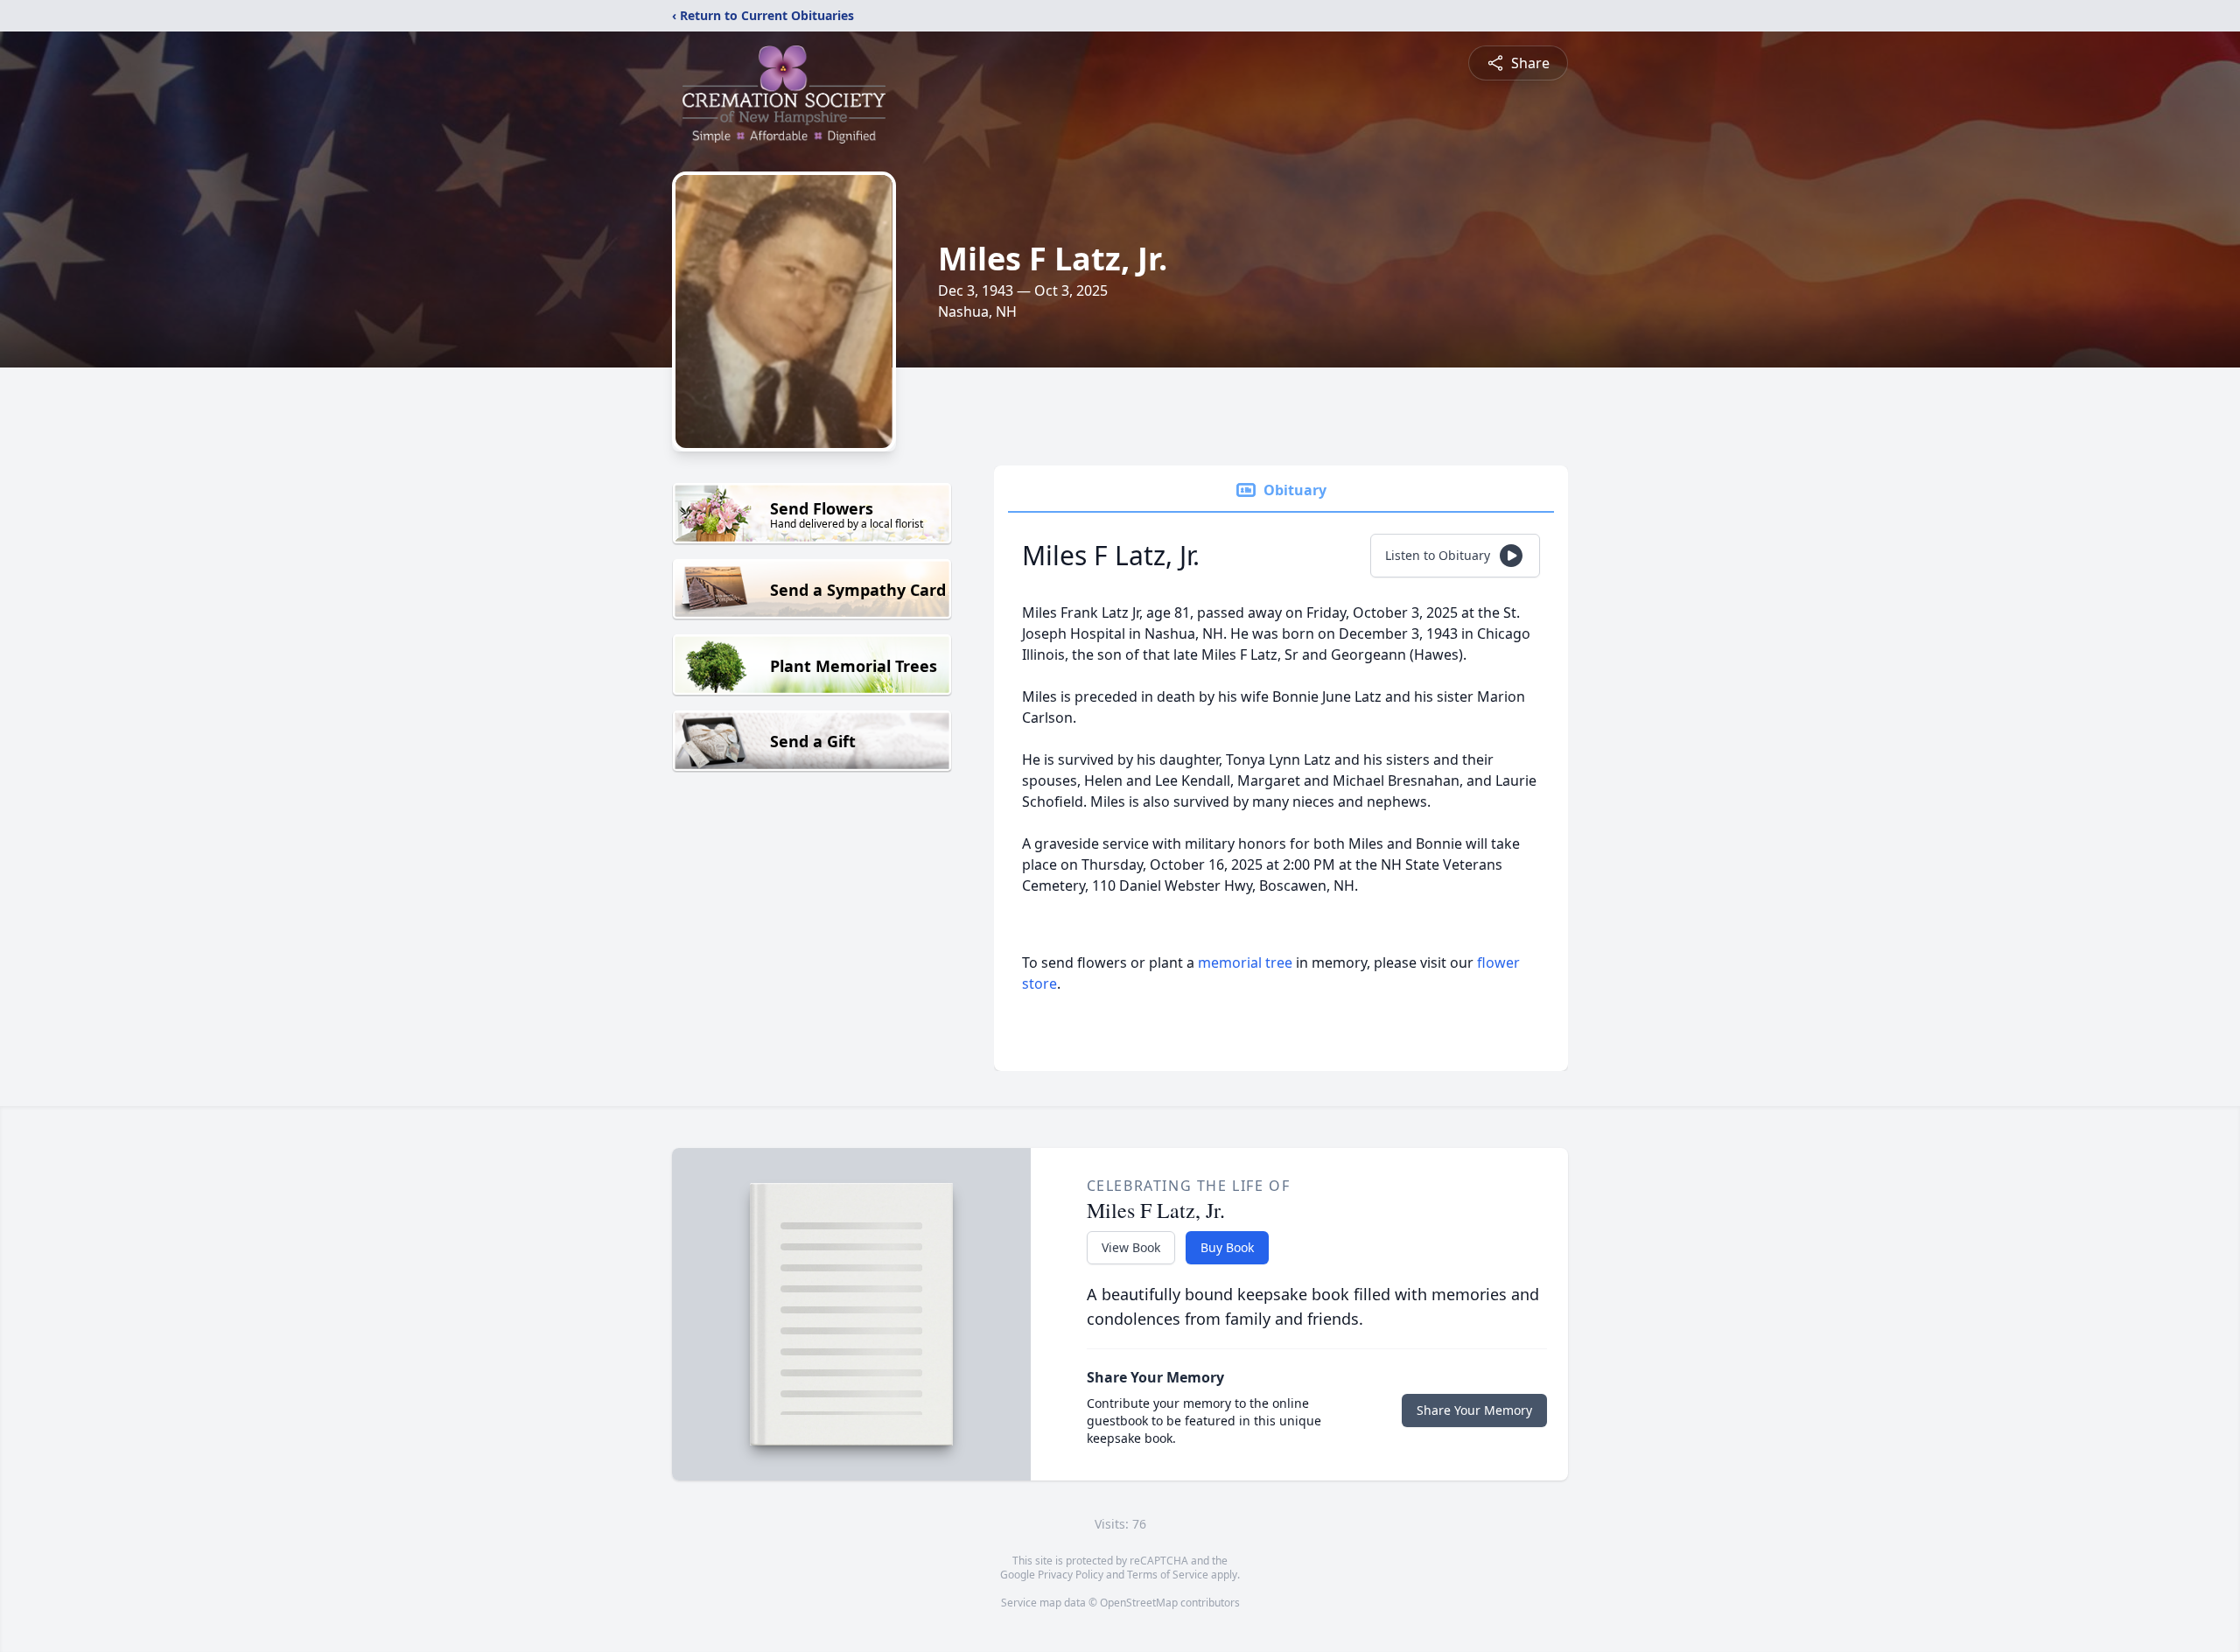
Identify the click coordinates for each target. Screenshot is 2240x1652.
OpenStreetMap (1139, 1603)
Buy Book (1227, 1247)
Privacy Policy (1071, 1575)
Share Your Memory (1474, 1410)
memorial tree (1245, 962)
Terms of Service (1168, 1575)
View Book (1131, 1247)
